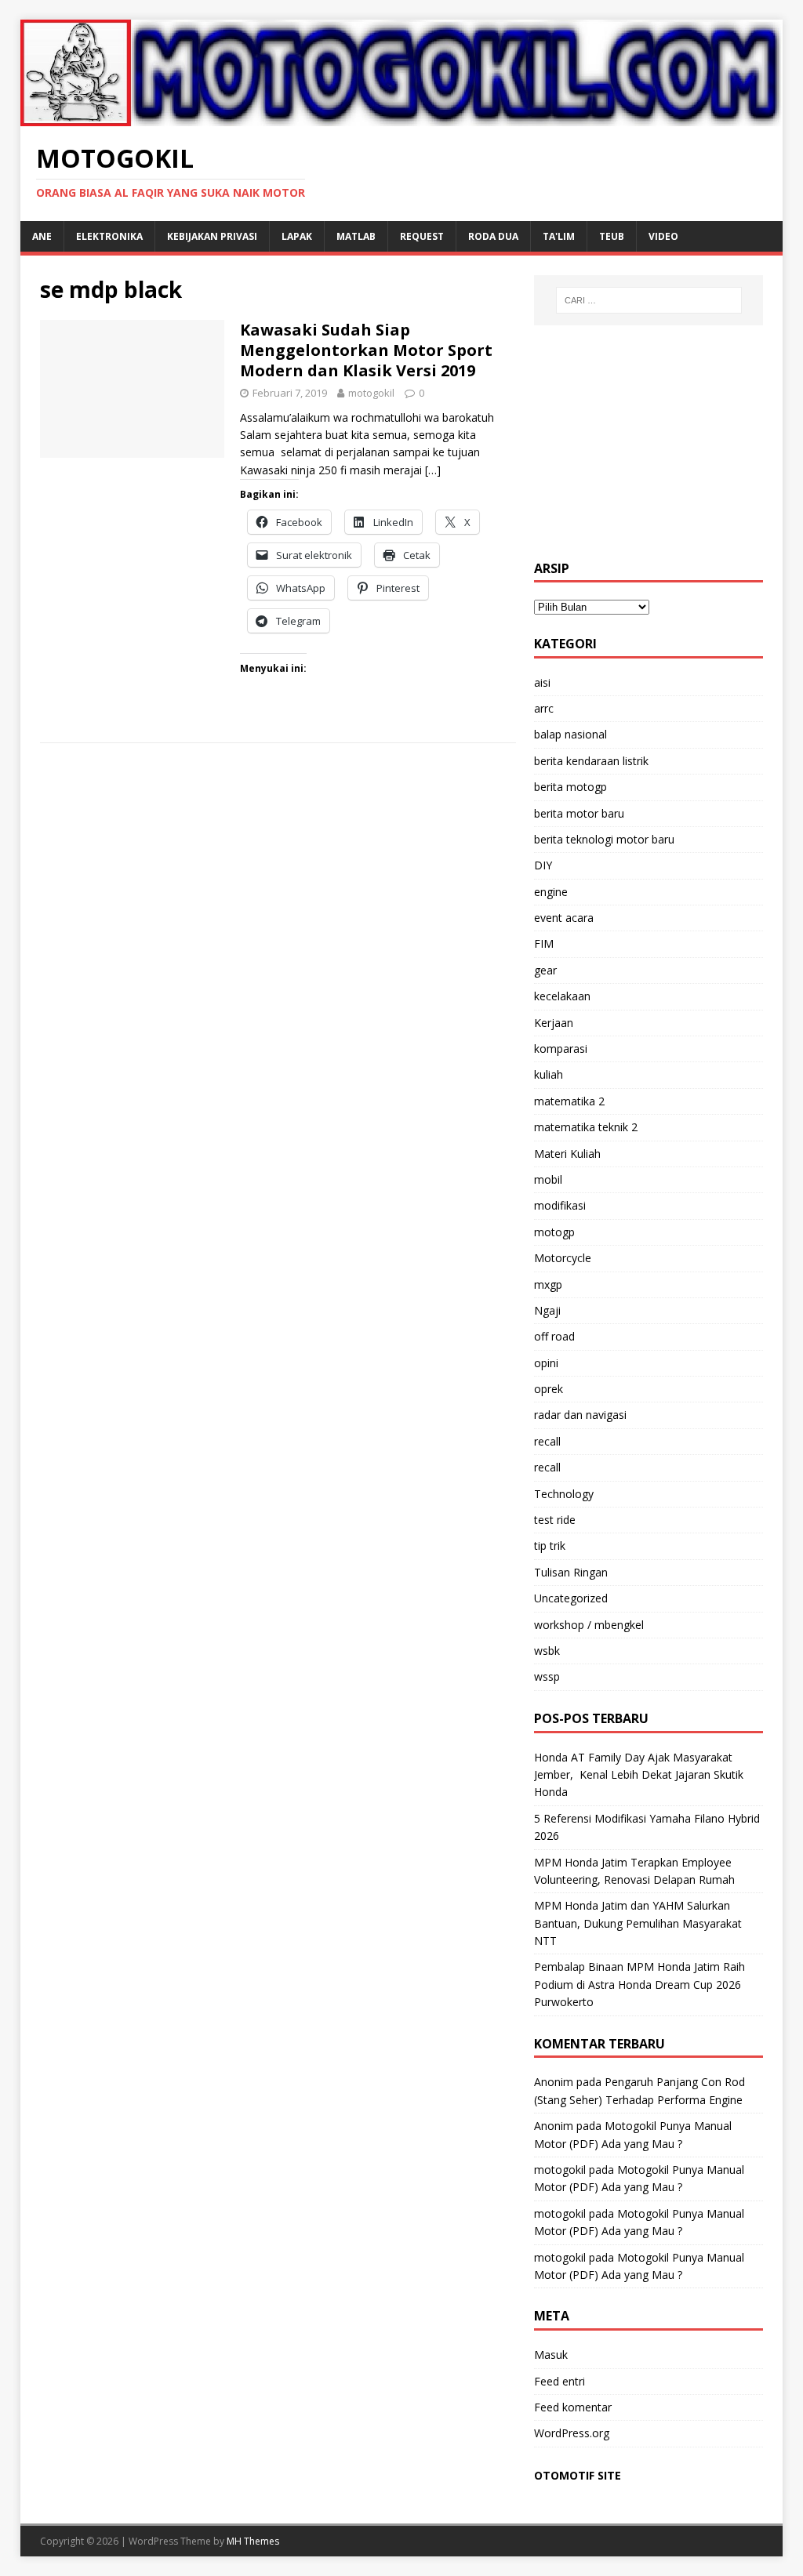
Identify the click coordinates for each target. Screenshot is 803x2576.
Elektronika (109, 236)
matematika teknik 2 (586, 1127)
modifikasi (560, 1205)
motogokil (371, 393)
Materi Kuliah (567, 1154)
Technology (564, 1494)
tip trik (550, 1546)
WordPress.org (572, 2433)
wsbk (547, 1651)
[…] (433, 470)
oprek (549, 1389)
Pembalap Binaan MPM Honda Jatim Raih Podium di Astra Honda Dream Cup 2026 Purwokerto (639, 1984)
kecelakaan (562, 996)
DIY (543, 865)
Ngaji (547, 1310)
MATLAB (356, 236)
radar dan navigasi (580, 1415)
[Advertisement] (649, 443)
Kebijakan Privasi (212, 236)
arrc (544, 708)
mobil (548, 1179)
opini (546, 1363)
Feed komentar (573, 2407)
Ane (42, 236)
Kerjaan (554, 1023)
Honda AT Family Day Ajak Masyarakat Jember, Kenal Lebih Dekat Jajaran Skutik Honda (639, 1775)
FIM (544, 943)
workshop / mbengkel (589, 1625)
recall (547, 1441)
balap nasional (570, 734)
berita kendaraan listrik (591, 761)
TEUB (612, 236)
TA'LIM (559, 236)
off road (554, 1336)
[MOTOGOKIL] (402, 116)
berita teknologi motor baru (604, 839)
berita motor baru (579, 813)
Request (422, 236)
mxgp (548, 1284)
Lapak (297, 236)
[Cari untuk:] (649, 300)
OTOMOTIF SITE (578, 2475)
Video (663, 236)
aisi (542, 682)
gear (545, 970)
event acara (564, 918)
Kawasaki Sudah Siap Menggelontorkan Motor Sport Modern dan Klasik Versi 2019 (366, 350)
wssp (547, 1676)
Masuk (551, 2355)
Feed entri (560, 2381)
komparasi (561, 1049)
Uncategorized (571, 1598)
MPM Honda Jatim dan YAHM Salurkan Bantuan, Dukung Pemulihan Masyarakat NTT (638, 1923)
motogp (554, 1232)
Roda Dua (493, 236)
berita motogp (570, 787)
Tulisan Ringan (571, 1572)
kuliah (549, 1074)
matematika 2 (569, 1101)
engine (551, 892)
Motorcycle (563, 1258)
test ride (555, 1520)
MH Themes (253, 2541)
